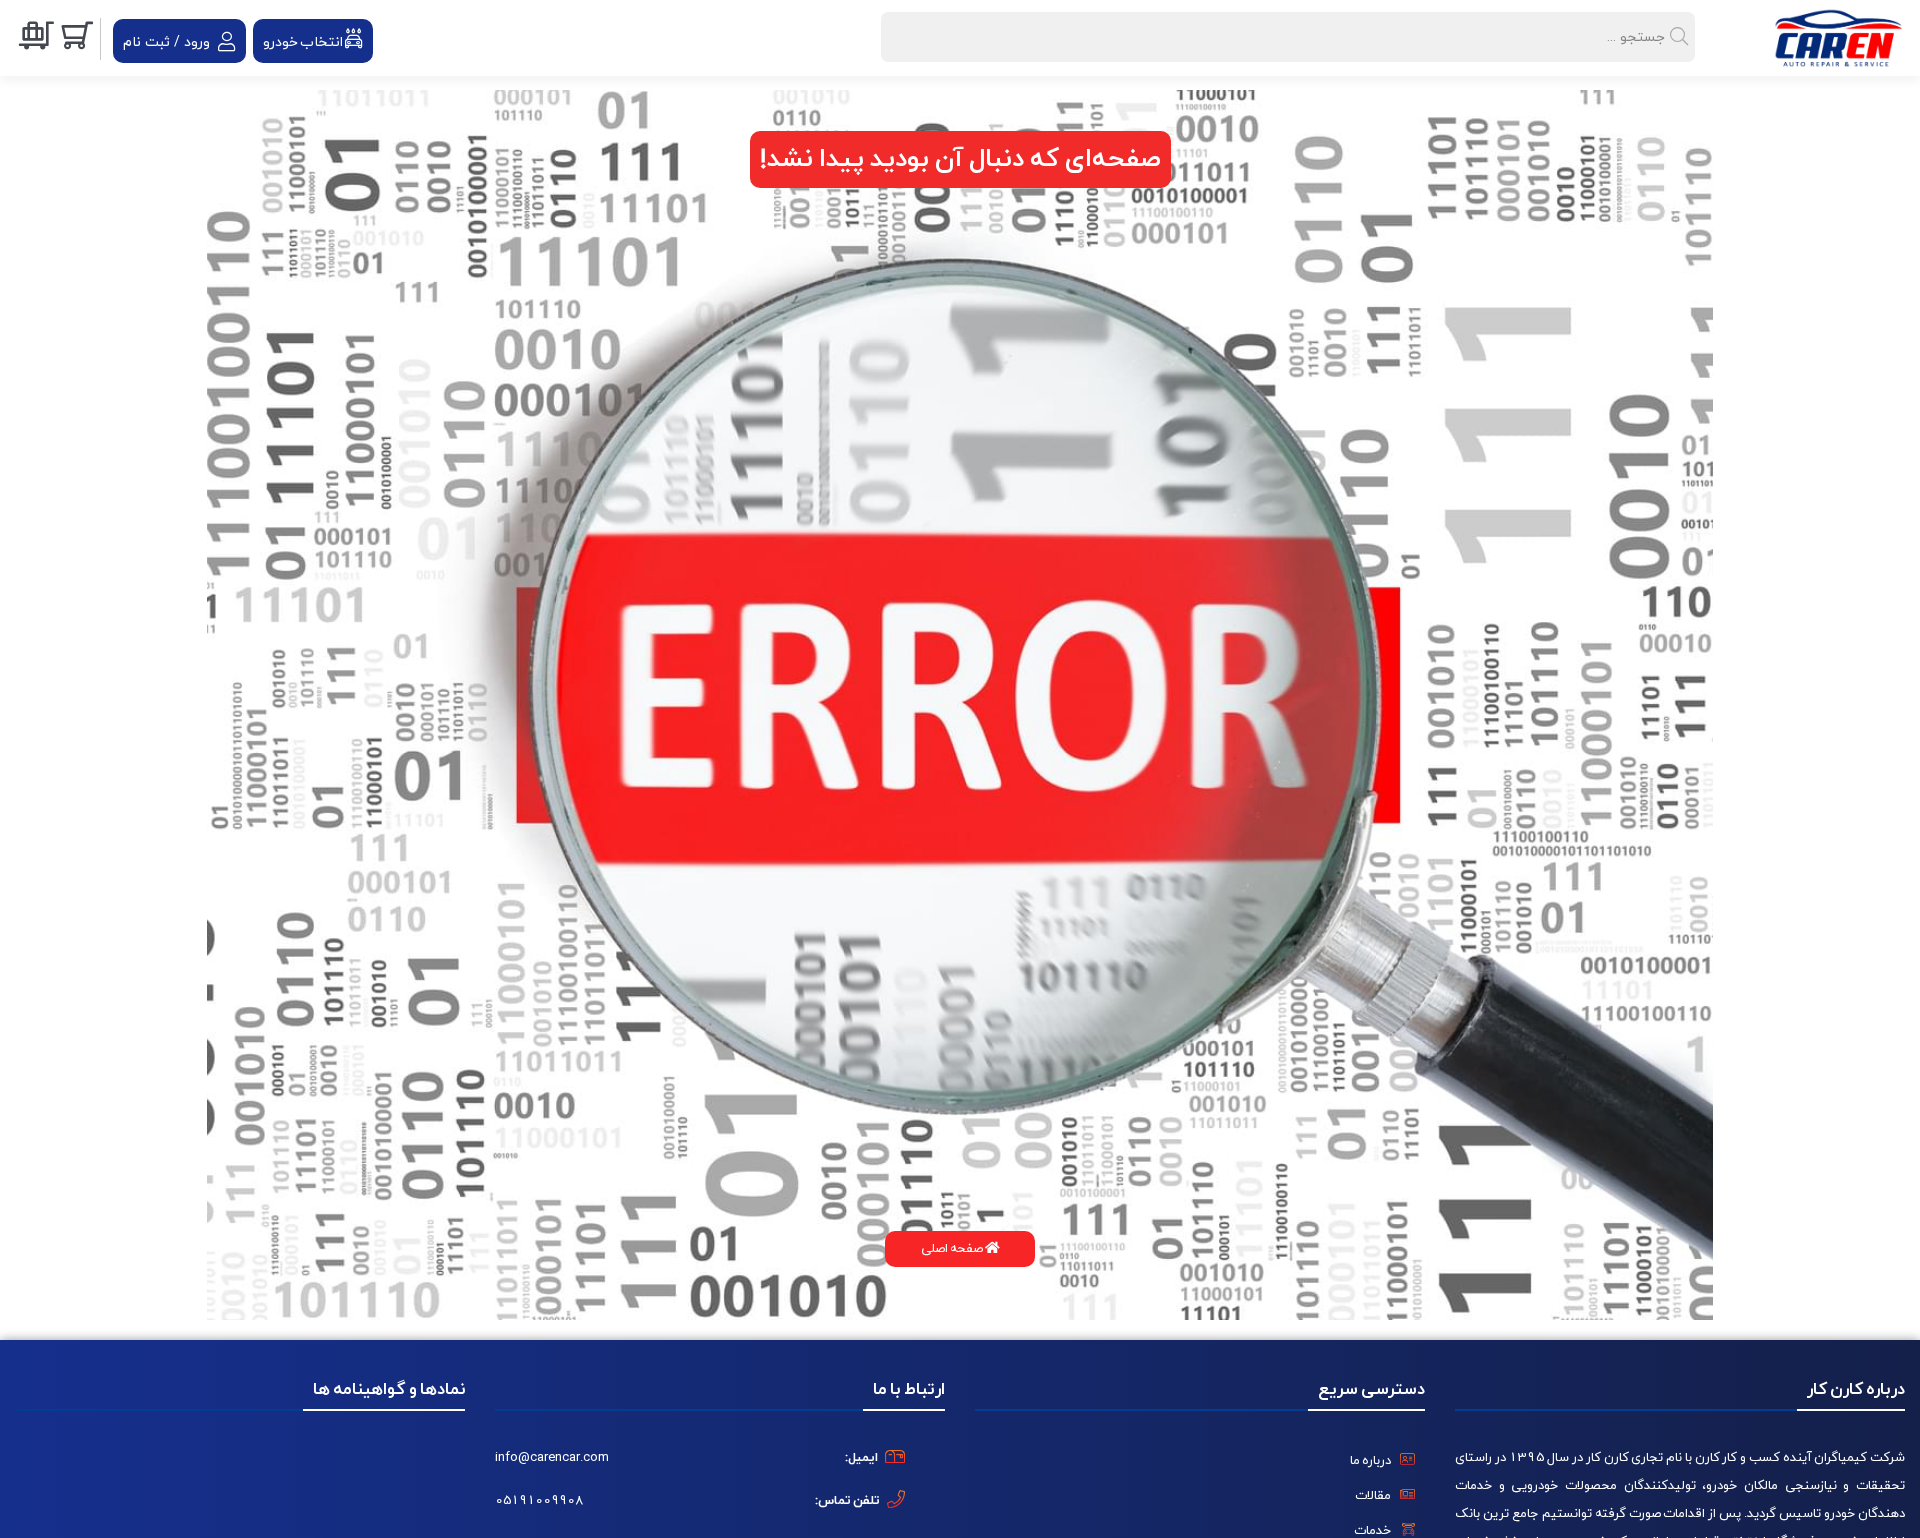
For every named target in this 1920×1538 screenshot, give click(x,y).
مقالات (1373, 1496)
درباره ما (1370, 1461)
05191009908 (539, 1501)
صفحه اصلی (953, 1249)
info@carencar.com (552, 1458)
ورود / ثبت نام (166, 42)
